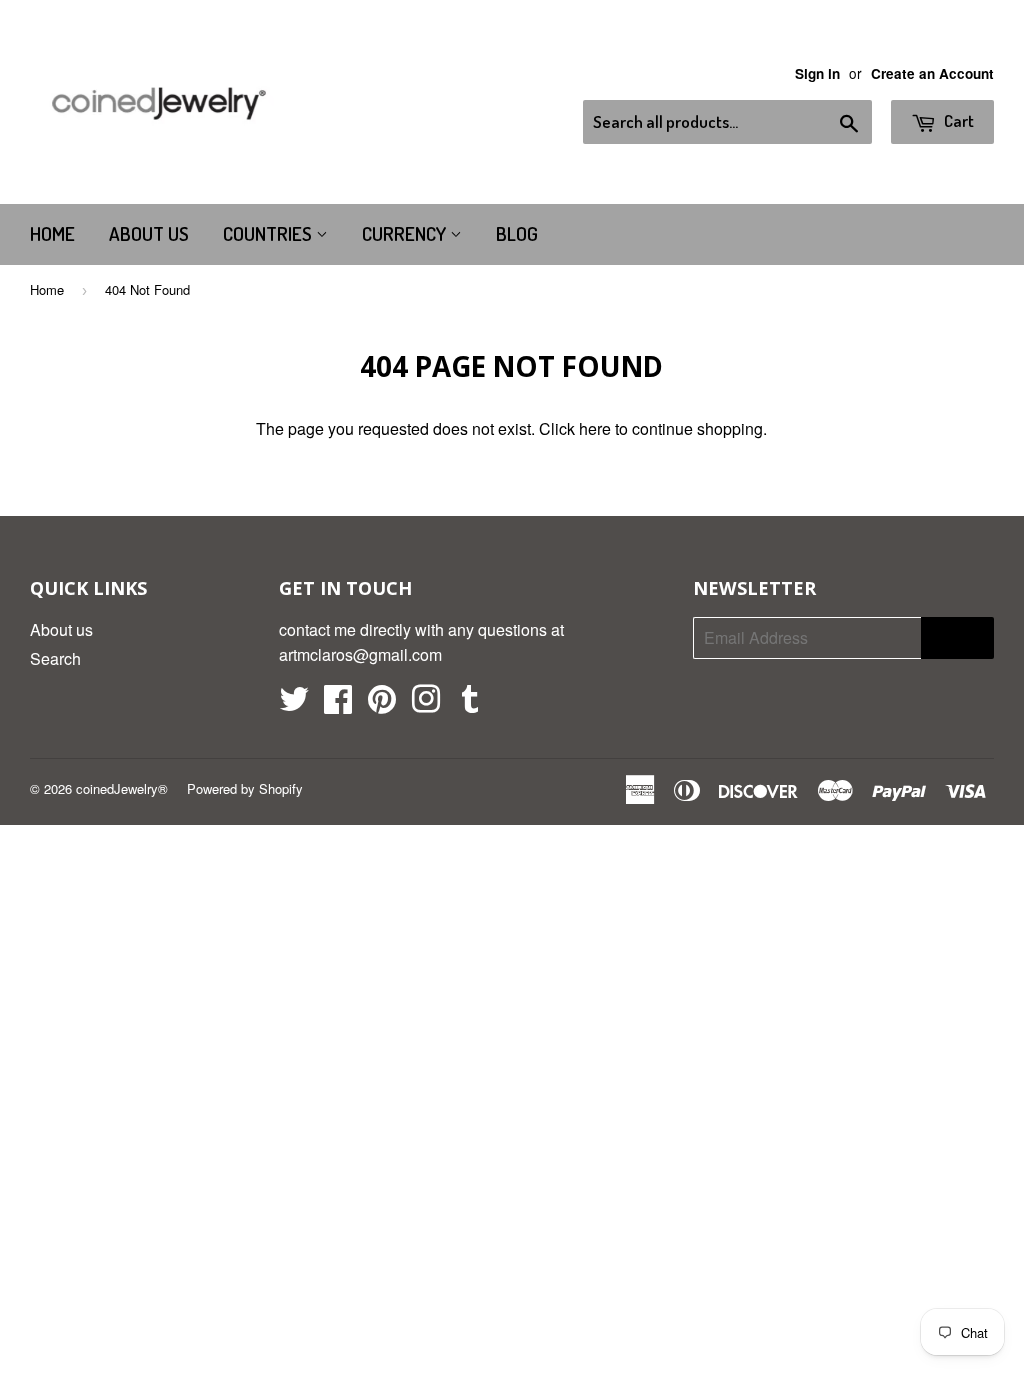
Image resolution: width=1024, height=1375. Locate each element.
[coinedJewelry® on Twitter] (294, 704)
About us (149, 233)
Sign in (817, 73)
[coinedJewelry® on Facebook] (338, 704)
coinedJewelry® (122, 788)
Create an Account (932, 73)
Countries (269, 233)
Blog (517, 233)
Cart (957, 120)
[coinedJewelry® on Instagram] (426, 704)
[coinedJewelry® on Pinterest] (382, 704)
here (595, 428)
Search (55, 658)
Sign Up (957, 637)
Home (52, 233)
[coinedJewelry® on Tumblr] (470, 704)
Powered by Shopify (245, 788)
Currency (406, 233)
